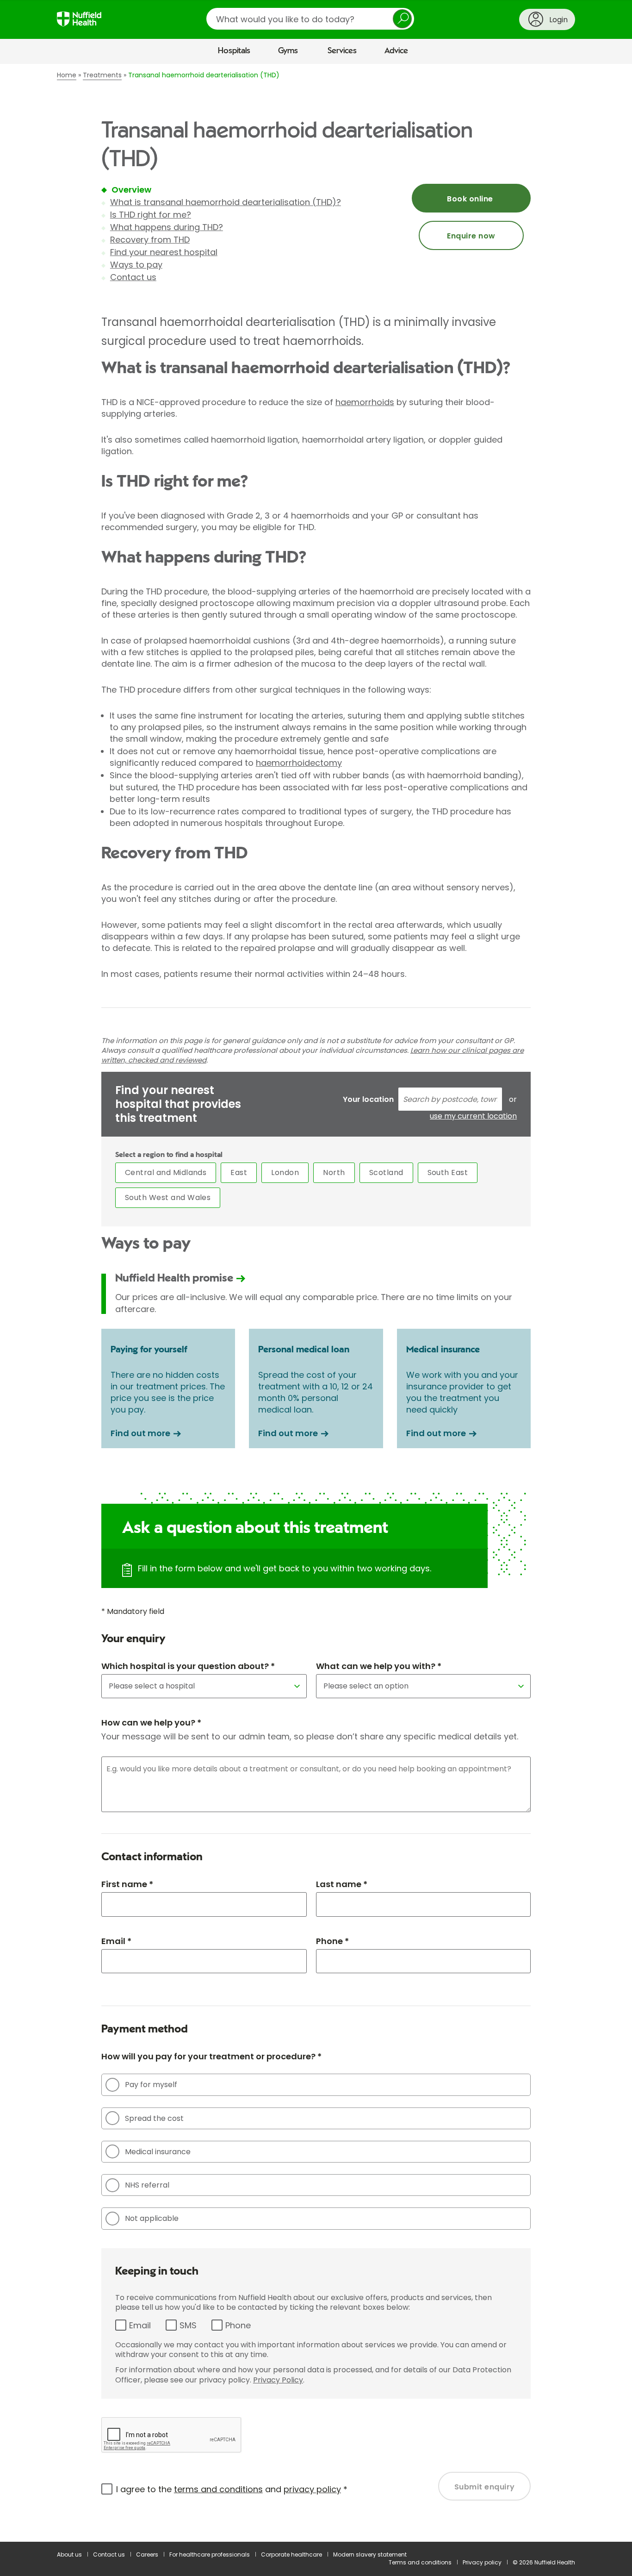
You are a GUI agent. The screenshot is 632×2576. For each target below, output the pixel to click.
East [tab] (239, 1172)
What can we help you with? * (379, 1666)
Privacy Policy (278, 2380)
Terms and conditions (420, 2562)
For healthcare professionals (210, 2554)
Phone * (332, 1941)
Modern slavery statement (370, 2554)
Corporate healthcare (291, 2554)
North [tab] (334, 1172)
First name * (127, 1884)
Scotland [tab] (386, 1172)
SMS (188, 2325)
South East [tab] (448, 1172)
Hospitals (234, 51)
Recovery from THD (150, 240)
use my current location (473, 1116)
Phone (238, 2325)
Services (342, 51)
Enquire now (471, 236)
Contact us (133, 277)
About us (69, 2554)
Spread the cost (154, 2118)
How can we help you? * (151, 1723)
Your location (368, 1099)
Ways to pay (136, 265)
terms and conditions (218, 2489)
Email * (116, 1941)
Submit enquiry (485, 2487)
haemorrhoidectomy (299, 763)
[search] (310, 19)
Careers (147, 2554)
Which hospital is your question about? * (188, 1666)
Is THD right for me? (151, 215)
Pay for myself (151, 2085)
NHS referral (147, 2185)
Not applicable (152, 2218)
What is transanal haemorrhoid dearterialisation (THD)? (226, 202)
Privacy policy (482, 2562)
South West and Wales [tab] (168, 1197)
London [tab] (285, 1172)
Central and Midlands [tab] (166, 1172)
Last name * (342, 1884)
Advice (396, 51)
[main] (316, 1303)
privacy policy (312, 2489)
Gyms (288, 51)
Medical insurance (158, 2152)
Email (140, 2325)
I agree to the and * (232, 2489)
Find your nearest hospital (164, 252)
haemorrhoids (365, 402)
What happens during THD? (167, 227)
